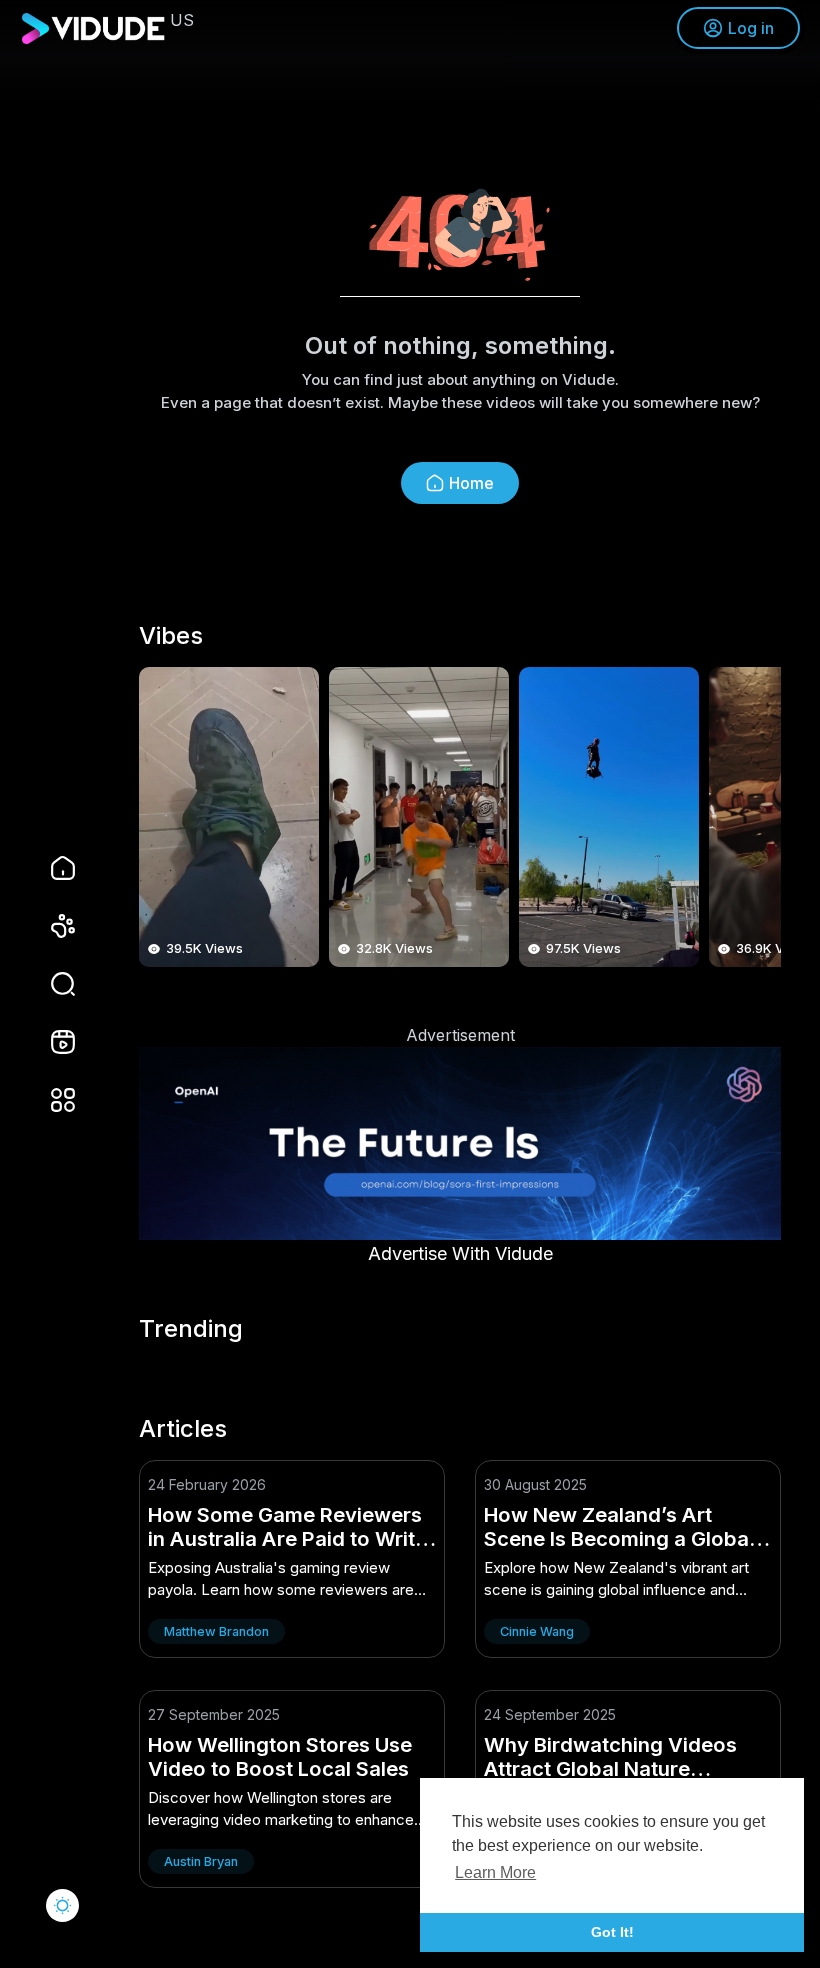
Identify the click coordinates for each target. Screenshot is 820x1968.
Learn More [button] (495, 1872)
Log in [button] (751, 28)
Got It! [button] (612, 1932)
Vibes (171, 636)
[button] (50, 984)
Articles (183, 1429)
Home (471, 483)
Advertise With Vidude (460, 1253)
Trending (191, 1329)
